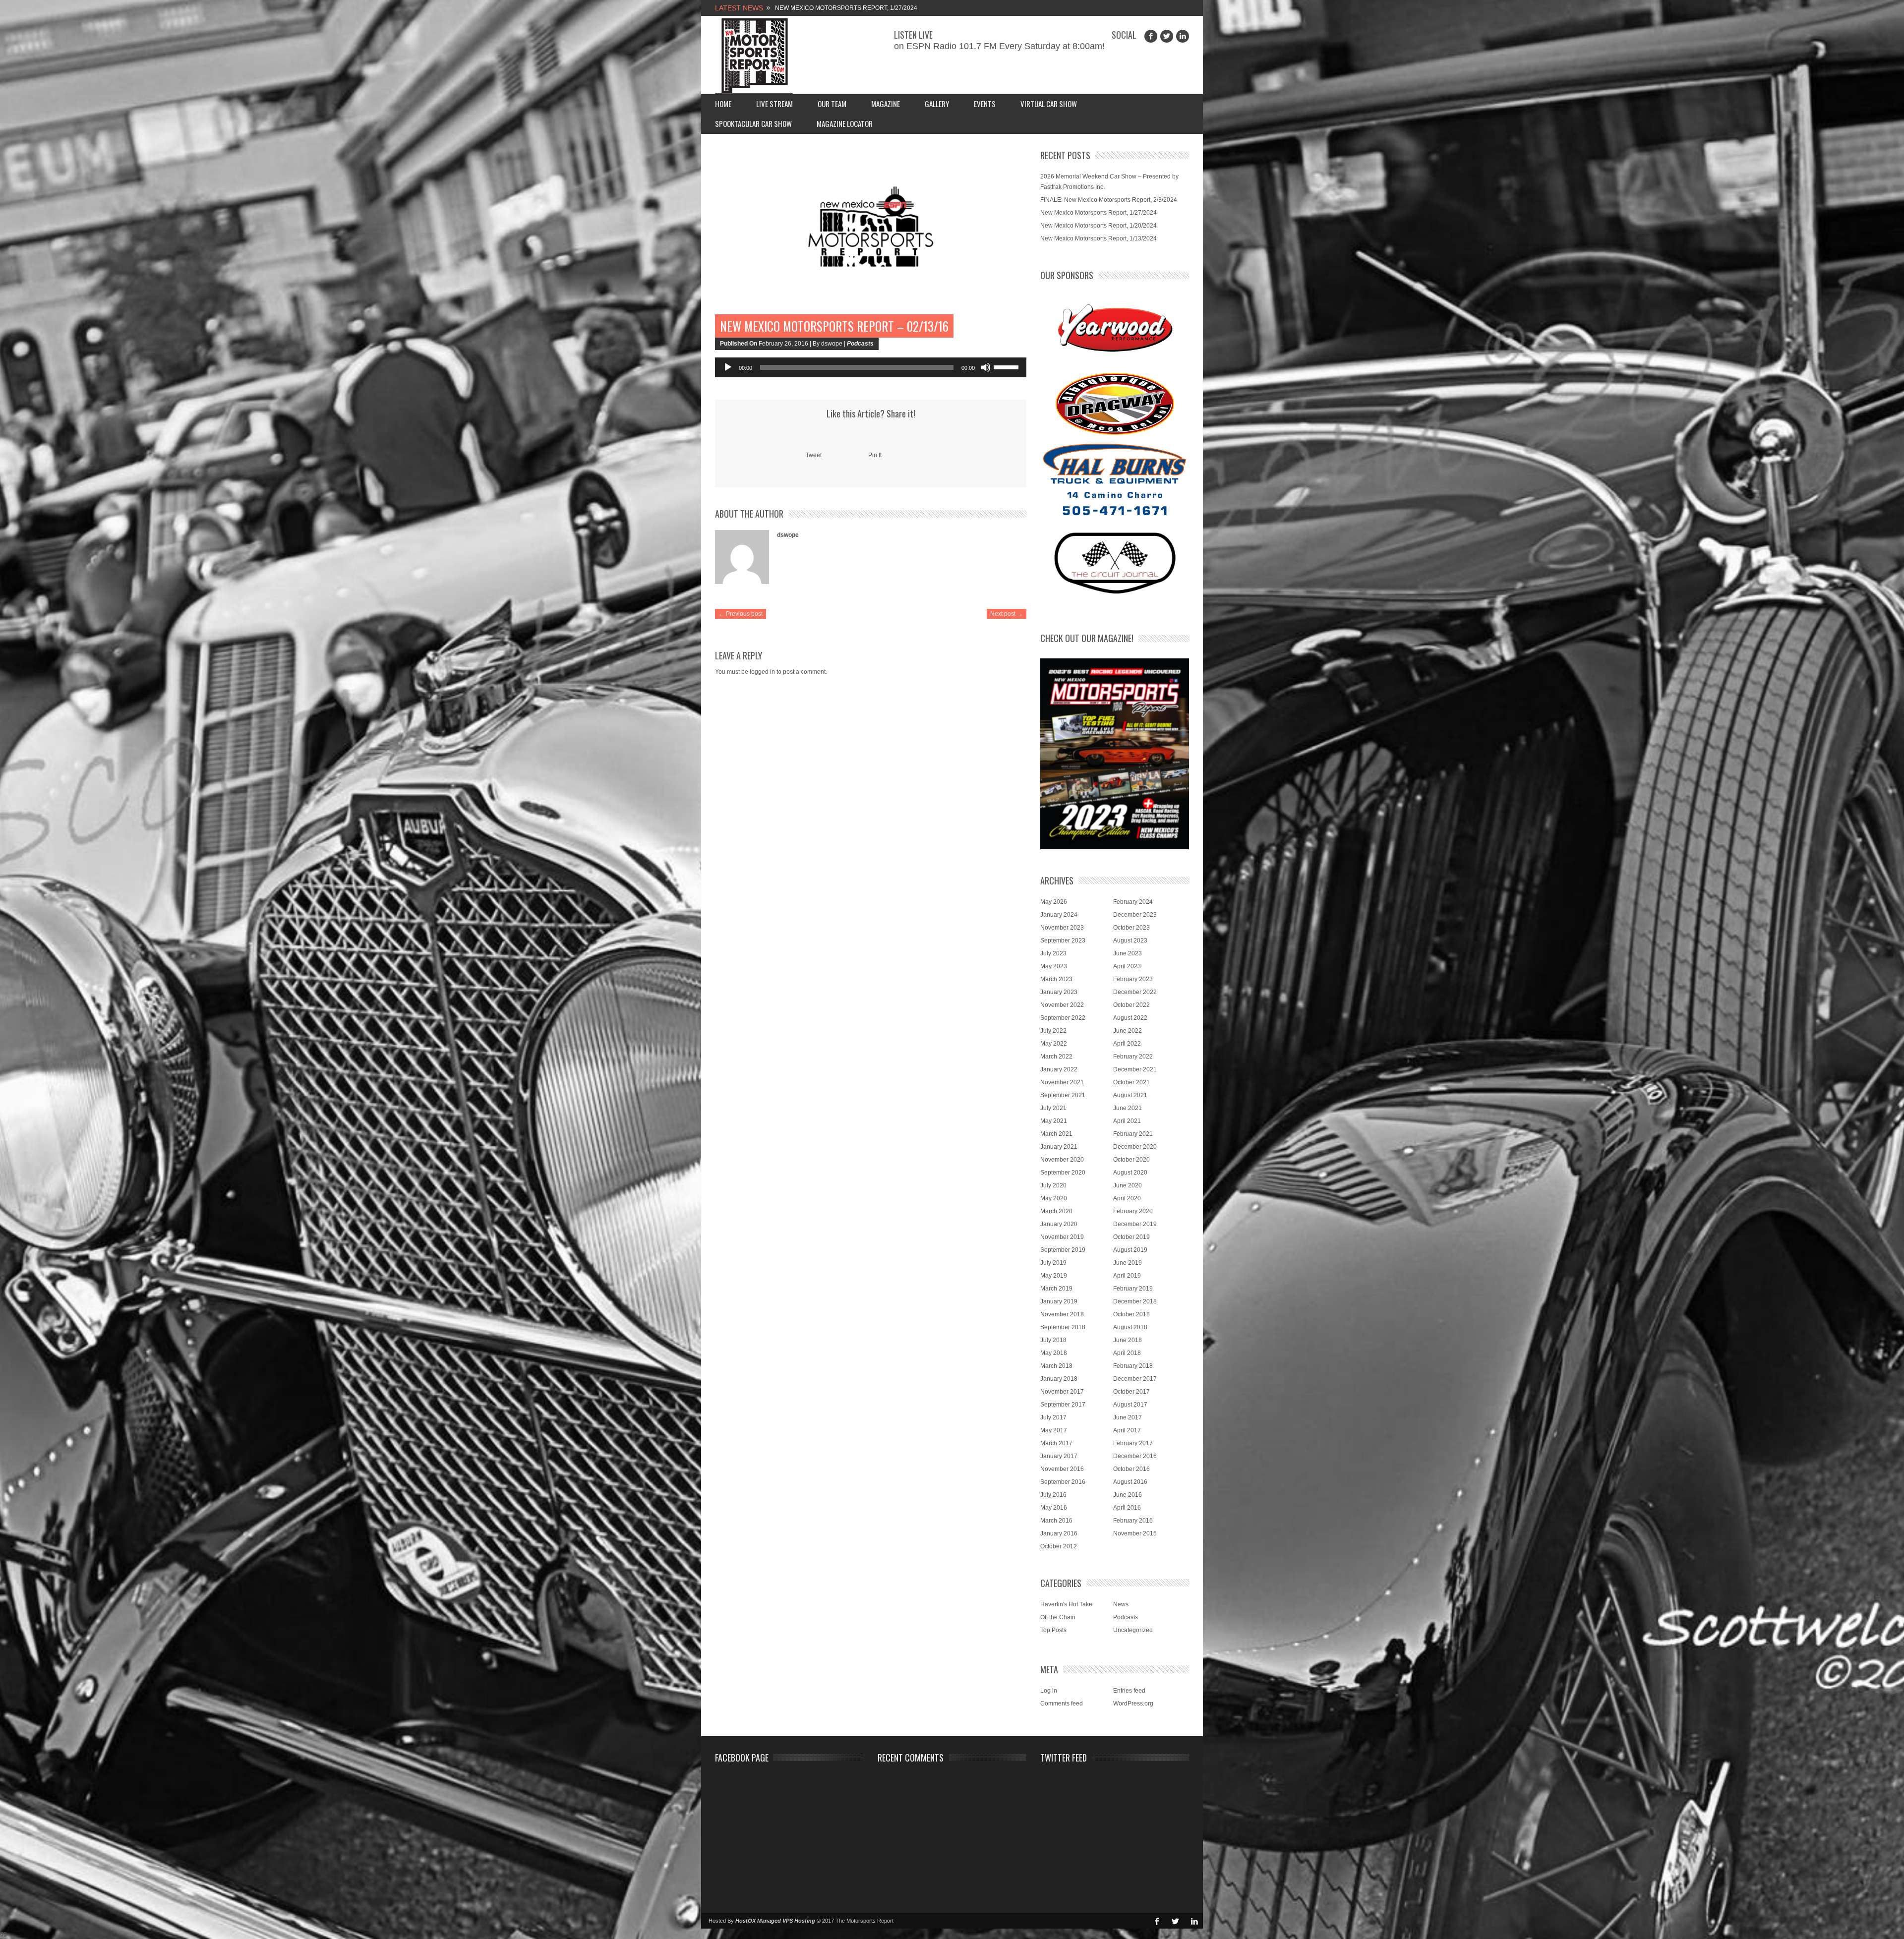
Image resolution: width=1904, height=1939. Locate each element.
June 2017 (1128, 1417)
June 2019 (1128, 1263)
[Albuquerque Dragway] (1115, 404)
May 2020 (1054, 1198)
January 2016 (1059, 1533)
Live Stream (774, 104)
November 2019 (1062, 1237)
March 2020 (1056, 1211)
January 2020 (1059, 1224)
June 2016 (1128, 1495)
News (1121, 1604)
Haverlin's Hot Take (1066, 1604)
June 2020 (1128, 1185)
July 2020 (1053, 1185)
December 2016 (1135, 1456)
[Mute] (986, 367)
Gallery (937, 104)
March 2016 (1056, 1521)
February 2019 (1133, 1289)
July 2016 (1053, 1495)
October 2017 (1131, 1392)
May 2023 (1054, 966)
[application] (871, 367)
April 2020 (1127, 1198)
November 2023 (1062, 928)
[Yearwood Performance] (1115, 329)
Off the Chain (1058, 1617)
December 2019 (1135, 1224)
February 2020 (1133, 1211)
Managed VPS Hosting (786, 1921)
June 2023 (1128, 953)
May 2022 (1054, 1044)
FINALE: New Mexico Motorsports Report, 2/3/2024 (1109, 200)
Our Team (832, 104)
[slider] (1008, 366)
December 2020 (1135, 1147)
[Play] (728, 367)
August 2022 (1130, 1018)
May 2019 (1054, 1276)
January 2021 (1059, 1147)
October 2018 (1131, 1314)
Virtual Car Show (1049, 104)
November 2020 (1062, 1160)
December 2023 (1135, 915)
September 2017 (1063, 1405)
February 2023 (1133, 979)
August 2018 (1130, 1327)
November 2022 (1062, 1005)
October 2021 (1131, 1082)
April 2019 (1127, 1276)
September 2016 (1063, 1482)
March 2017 (1056, 1443)
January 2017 (1059, 1456)
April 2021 (1127, 1121)
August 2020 (1130, 1173)
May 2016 (1054, 1508)
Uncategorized (1133, 1630)
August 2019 (1130, 1250)
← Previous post (741, 614)
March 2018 (1056, 1366)
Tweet (814, 455)
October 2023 (1131, 928)
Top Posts (1053, 1630)
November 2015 (1135, 1533)
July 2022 (1053, 1031)
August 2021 (1130, 1095)
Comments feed (1062, 1704)
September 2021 (1063, 1095)
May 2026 (1054, 902)
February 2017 (1133, 1443)
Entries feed (1129, 1691)
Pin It (875, 455)
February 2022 (1133, 1057)
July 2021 (1053, 1108)
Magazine (886, 104)
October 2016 (1131, 1469)
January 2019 (1059, 1301)
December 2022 (1135, 992)
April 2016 (1127, 1508)
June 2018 (1128, 1340)
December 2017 (1135, 1379)
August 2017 (1130, 1405)
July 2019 (1053, 1263)
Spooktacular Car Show (753, 123)
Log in (1049, 1691)
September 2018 (1063, 1327)
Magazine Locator (845, 123)
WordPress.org (1133, 1704)
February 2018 (1133, 1366)
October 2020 (1131, 1160)
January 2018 (1059, 1379)
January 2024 (1059, 915)
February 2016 (1133, 1521)
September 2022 (1063, 1018)
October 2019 (1131, 1237)
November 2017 (1062, 1392)
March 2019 (1056, 1289)
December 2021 (1135, 1069)
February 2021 (1133, 1134)
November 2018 (1062, 1314)
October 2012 (1059, 1546)
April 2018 (1127, 1353)
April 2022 (1127, 1044)
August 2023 (1130, 940)
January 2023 (1059, 992)
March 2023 (1056, 979)
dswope (788, 535)
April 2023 (1127, 966)
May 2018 (1054, 1353)
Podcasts (860, 344)
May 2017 (1054, 1430)
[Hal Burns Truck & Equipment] (1115, 478)
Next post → (1007, 614)
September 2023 (1063, 940)
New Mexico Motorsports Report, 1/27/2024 (1099, 213)
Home (723, 104)
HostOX (745, 1921)
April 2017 (1127, 1430)
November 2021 (1062, 1082)
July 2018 (1053, 1340)
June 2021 (1128, 1108)
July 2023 (1053, 953)
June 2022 (1128, 1031)
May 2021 (1054, 1121)
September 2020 (1063, 1173)
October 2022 (1131, 1005)
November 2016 (1062, 1469)
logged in (762, 672)
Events (985, 104)
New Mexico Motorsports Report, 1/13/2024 (1099, 238)
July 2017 (1053, 1417)
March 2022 (1056, 1057)
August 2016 (1130, 1482)
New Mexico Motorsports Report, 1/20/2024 (1099, 226)
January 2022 (1059, 1069)
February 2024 (1133, 902)
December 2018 (1135, 1301)
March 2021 (1056, 1134)
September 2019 (1063, 1250)
